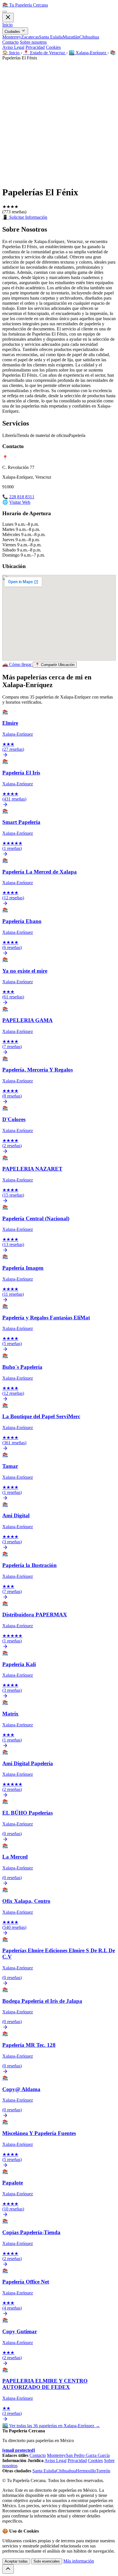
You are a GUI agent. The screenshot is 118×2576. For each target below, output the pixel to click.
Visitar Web (20, 502)
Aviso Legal (13, 47)
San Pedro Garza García (88, 2455)
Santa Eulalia (51, 37)
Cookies (53, 47)
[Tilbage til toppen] (8, 2569)
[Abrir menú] (5, 12)
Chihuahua (89, 37)
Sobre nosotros (33, 42)
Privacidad (35, 47)
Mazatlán (71, 37)
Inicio (7, 25)
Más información (79, 2561)
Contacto (10, 42)
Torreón (103, 2471)
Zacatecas (30, 37)
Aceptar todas (16, 2561)
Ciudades (13, 32)
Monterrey (12, 37)
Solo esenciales (47, 2561)
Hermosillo (86, 2471)
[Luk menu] (8, 18)
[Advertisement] (59, 122)
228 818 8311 (22, 497)
